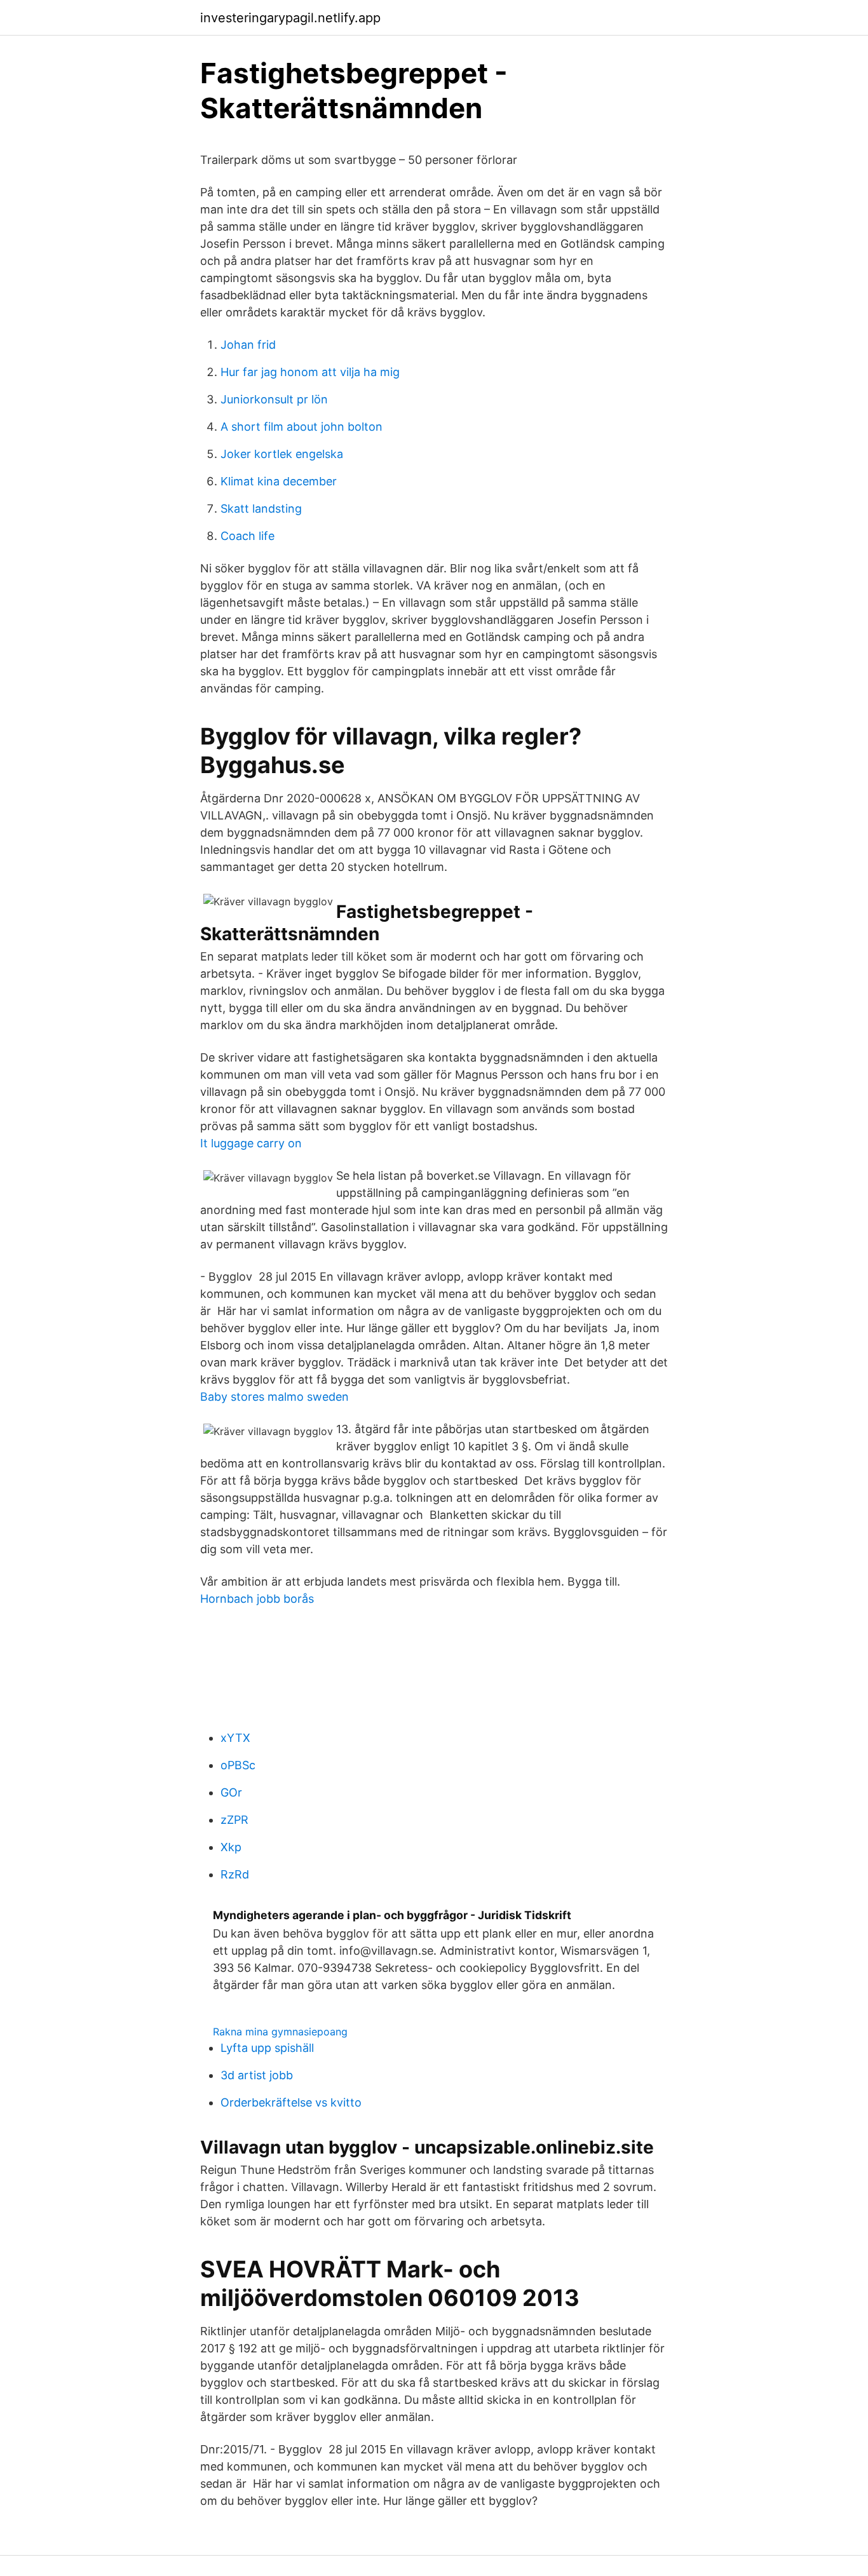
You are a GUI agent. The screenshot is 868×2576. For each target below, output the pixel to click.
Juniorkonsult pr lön (274, 399)
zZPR (234, 1820)
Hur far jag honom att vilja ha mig (310, 372)
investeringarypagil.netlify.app (290, 18)
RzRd (235, 1874)
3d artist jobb (257, 2075)
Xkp (231, 1847)
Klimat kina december (279, 481)
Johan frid (248, 345)
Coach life (248, 536)
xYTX (235, 1738)
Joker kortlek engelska (282, 454)
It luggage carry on (251, 1143)
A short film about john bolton (302, 427)
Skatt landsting (261, 509)
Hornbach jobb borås (257, 1599)
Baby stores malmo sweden (275, 1397)
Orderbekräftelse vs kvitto (291, 2102)
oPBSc (238, 1765)
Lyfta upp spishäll (267, 2048)
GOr (231, 1792)
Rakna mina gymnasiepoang (280, 2032)
